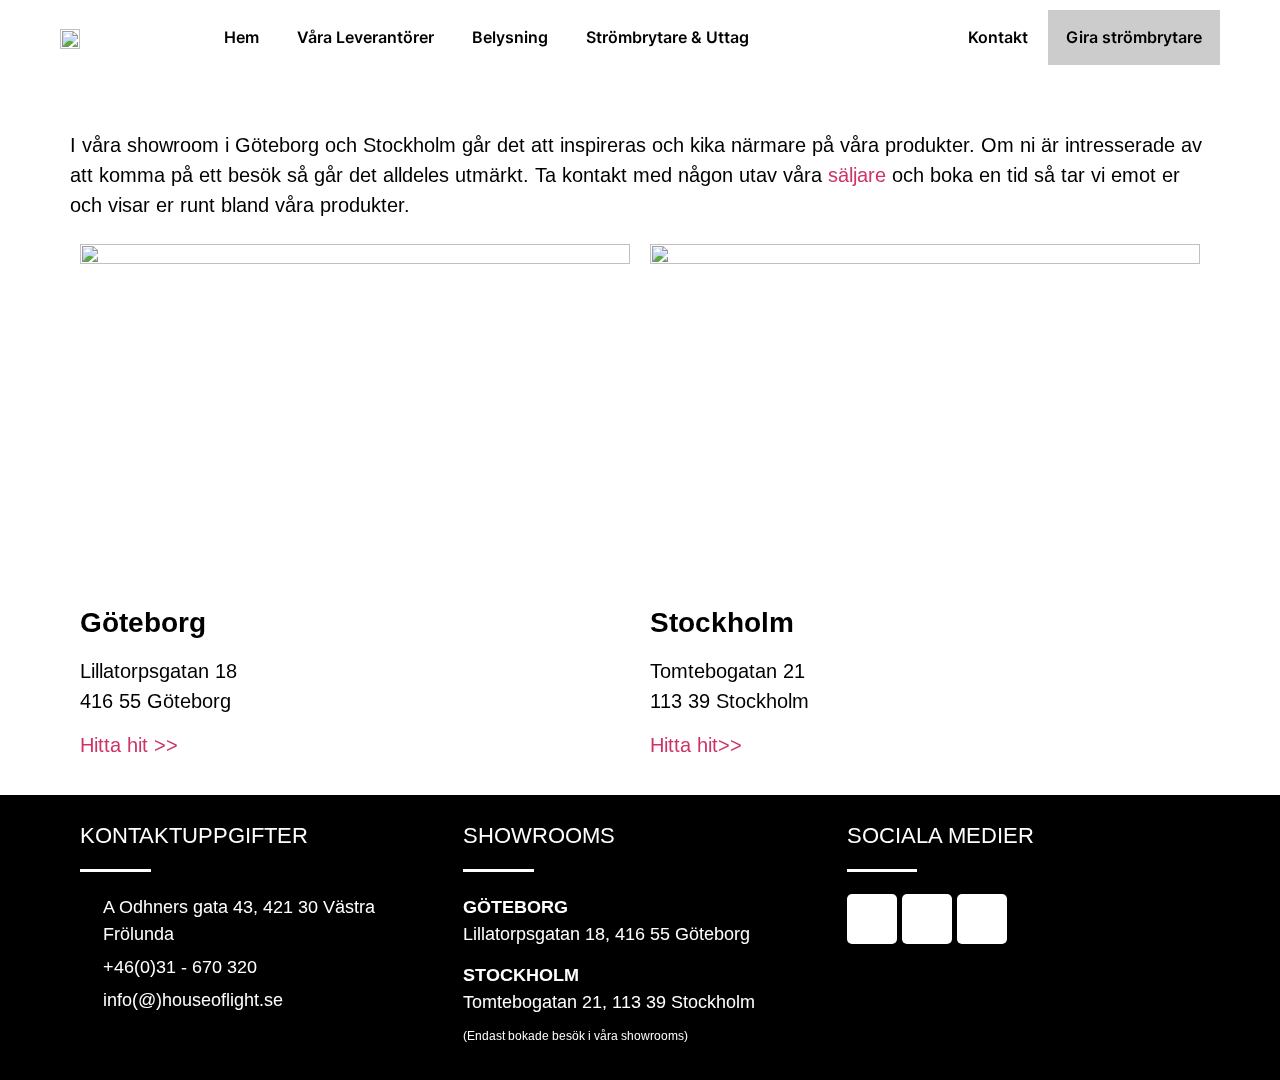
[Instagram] (927, 919)
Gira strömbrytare (1134, 37)
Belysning (510, 37)
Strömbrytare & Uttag (667, 37)
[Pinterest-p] (982, 919)
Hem (241, 37)
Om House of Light (858, 37)
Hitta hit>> (696, 745)
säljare (857, 175)
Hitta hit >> (129, 745)
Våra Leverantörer (365, 37)
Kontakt (998, 37)
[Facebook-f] (872, 919)
